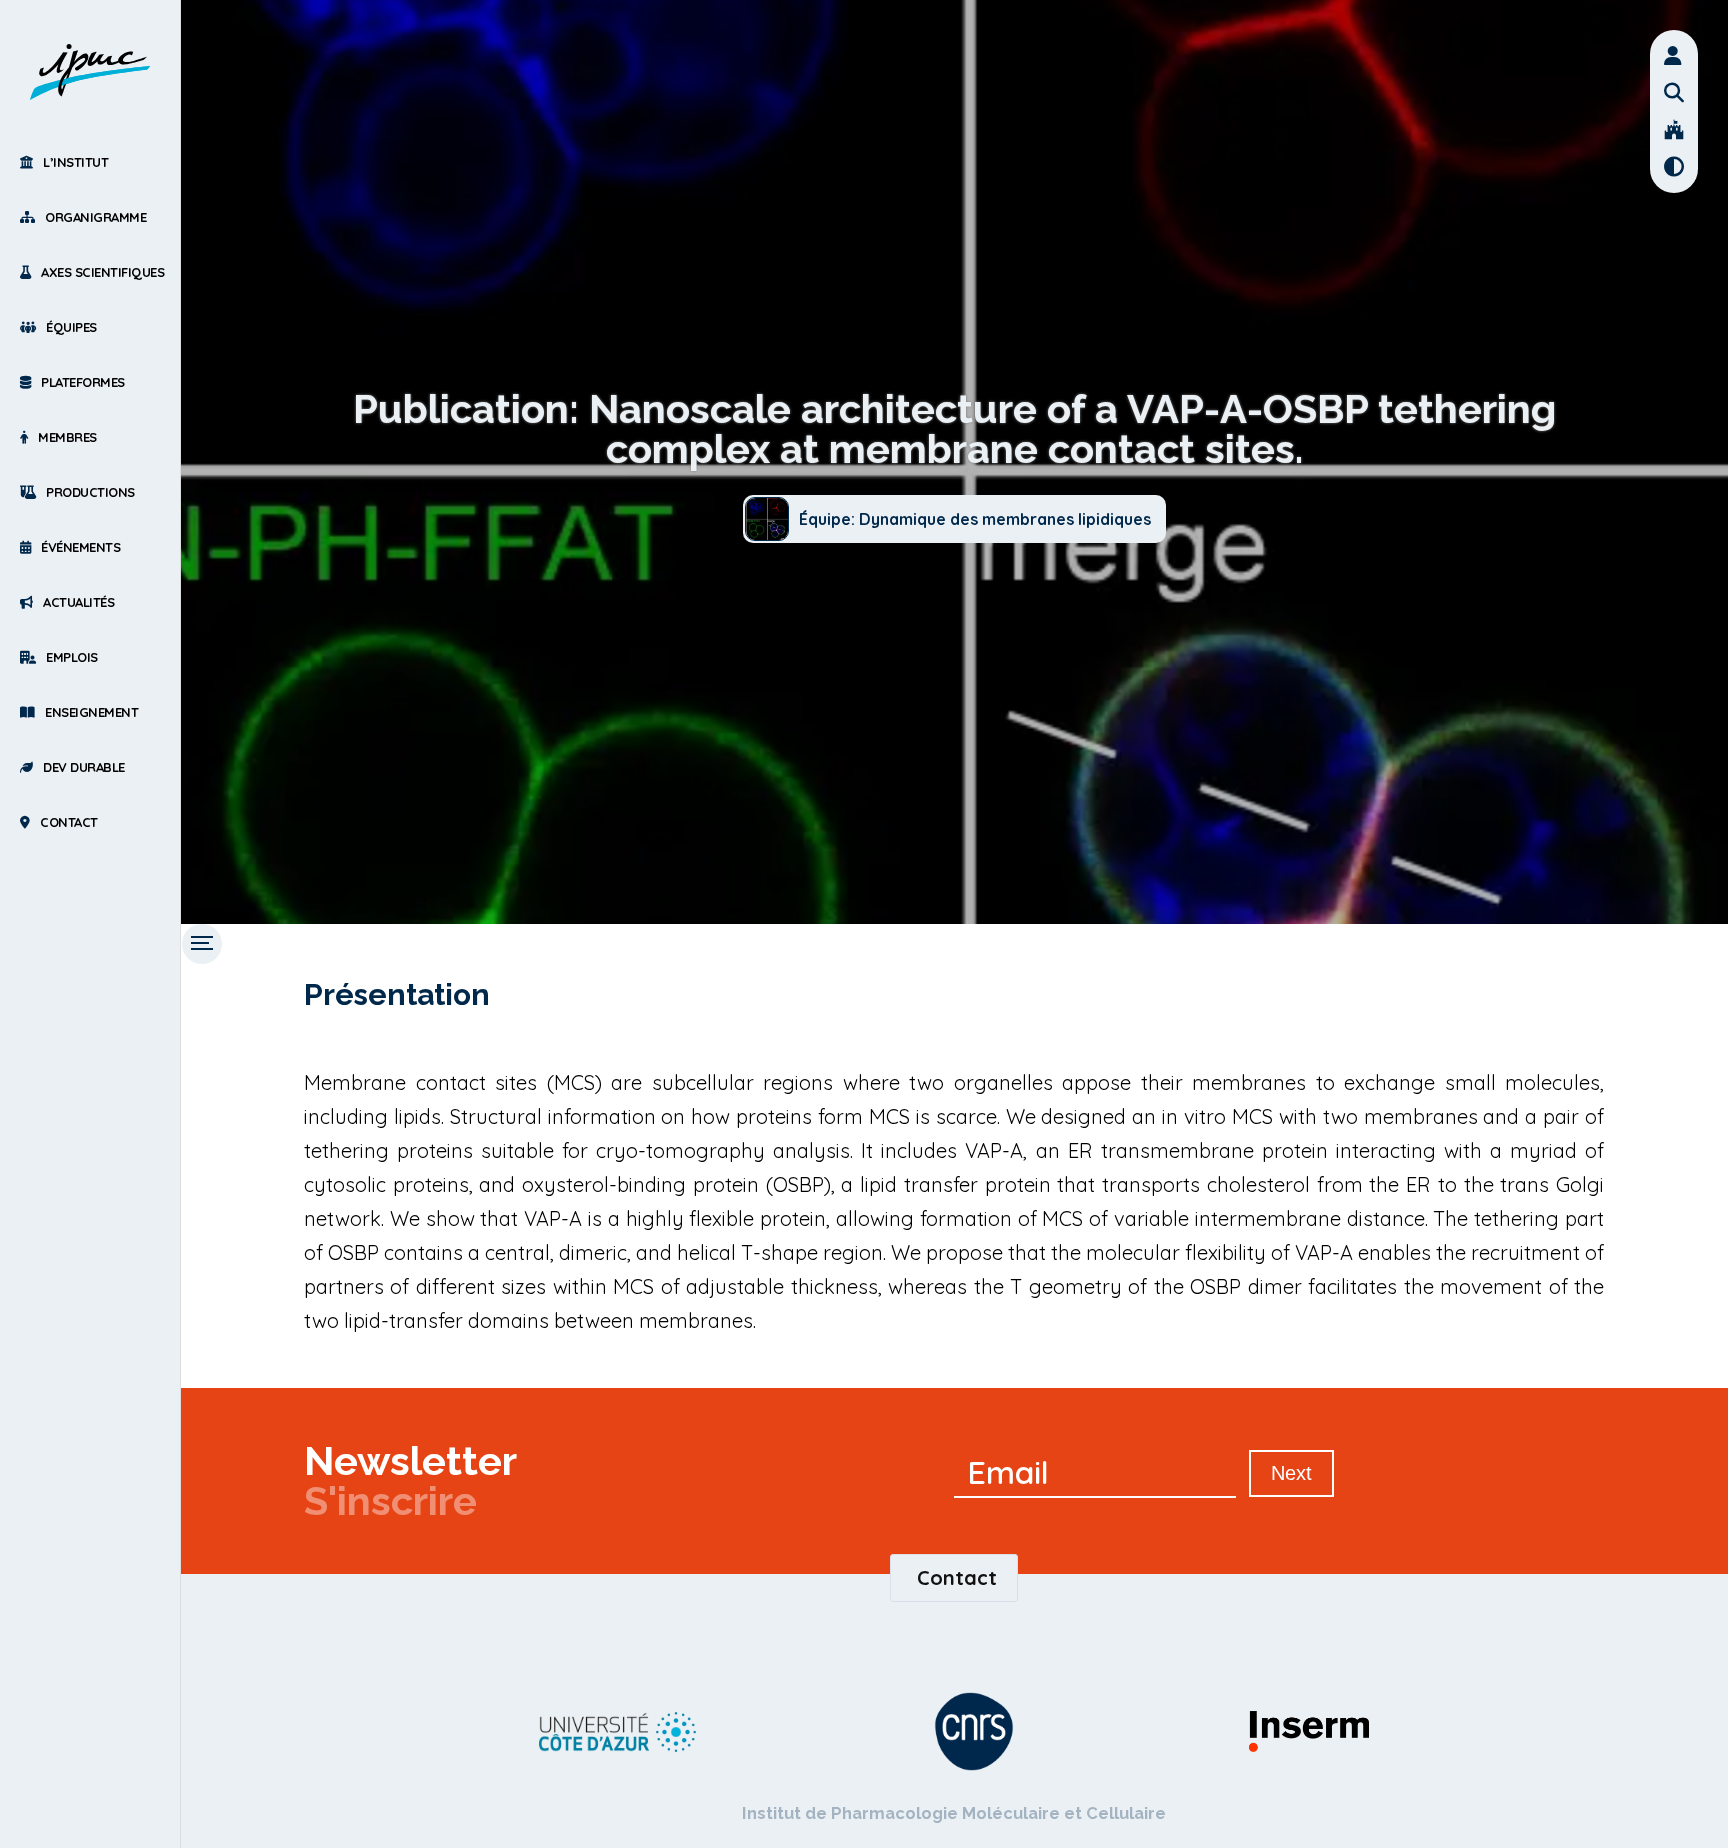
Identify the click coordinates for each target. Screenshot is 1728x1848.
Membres (67, 437)
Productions (90, 492)
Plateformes (83, 382)
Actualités (78, 602)
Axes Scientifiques (102, 272)
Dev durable (84, 767)
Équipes (71, 327)
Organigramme (95, 217)
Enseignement (91, 712)
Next (1291, 1473)
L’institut (75, 162)
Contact (69, 822)
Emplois (72, 657)
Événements (80, 547)
